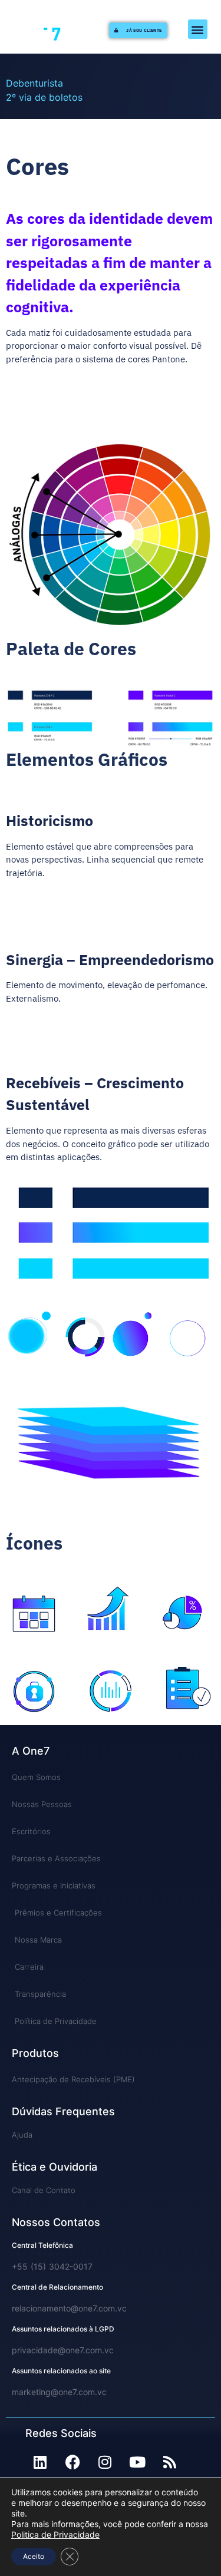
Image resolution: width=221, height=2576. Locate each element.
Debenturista (34, 83)
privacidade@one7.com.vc (63, 2350)
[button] (198, 29)
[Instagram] (105, 2462)
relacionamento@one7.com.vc (69, 2308)
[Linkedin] (40, 2462)
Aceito (34, 2556)
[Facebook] (72, 2462)
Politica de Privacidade (55, 2534)
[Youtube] (137, 2462)
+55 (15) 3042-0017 (52, 2266)
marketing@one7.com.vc (59, 2392)
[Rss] (170, 2462)
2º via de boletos (44, 97)
